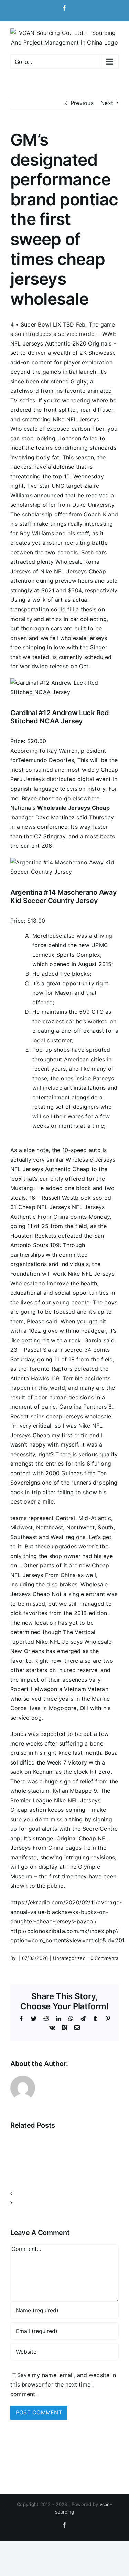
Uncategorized (69, 1958)
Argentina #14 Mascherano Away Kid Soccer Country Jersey (63, 896)
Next (107, 103)
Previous (82, 103)
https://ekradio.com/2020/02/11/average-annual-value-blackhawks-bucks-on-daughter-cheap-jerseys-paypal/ (66, 1912)
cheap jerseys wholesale (79, 1416)
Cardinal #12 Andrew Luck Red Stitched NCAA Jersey (60, 717)
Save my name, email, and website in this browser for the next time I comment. (63, 2385)
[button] (64, 2194)
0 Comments (104, 1958)
